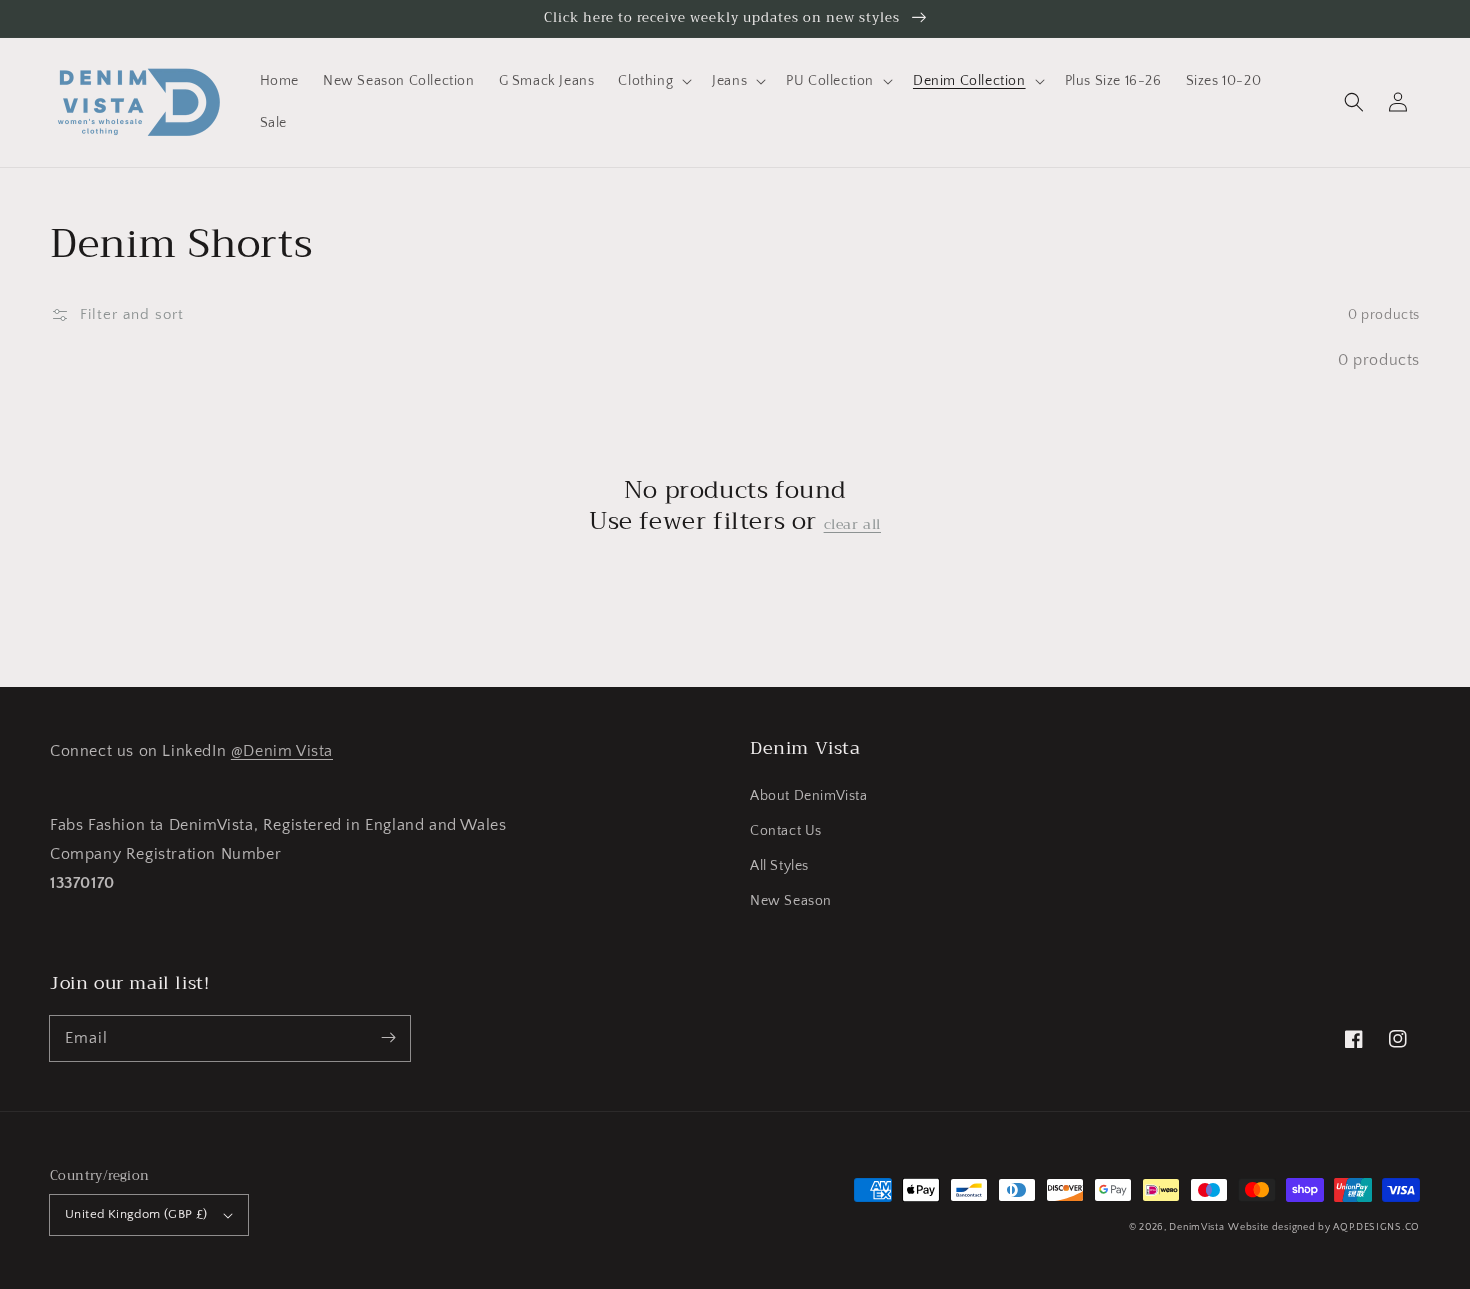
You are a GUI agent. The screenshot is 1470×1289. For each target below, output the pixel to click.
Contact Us (786, 831)
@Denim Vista (282, 751)
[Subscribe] (388, 1038)
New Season (791, 901)
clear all (852, 524)
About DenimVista (809, 796)
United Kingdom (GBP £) (136, 1214)
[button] (1354, 102)
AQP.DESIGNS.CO (1376, 1227)
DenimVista (1196, 1227)
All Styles (779, 866)
